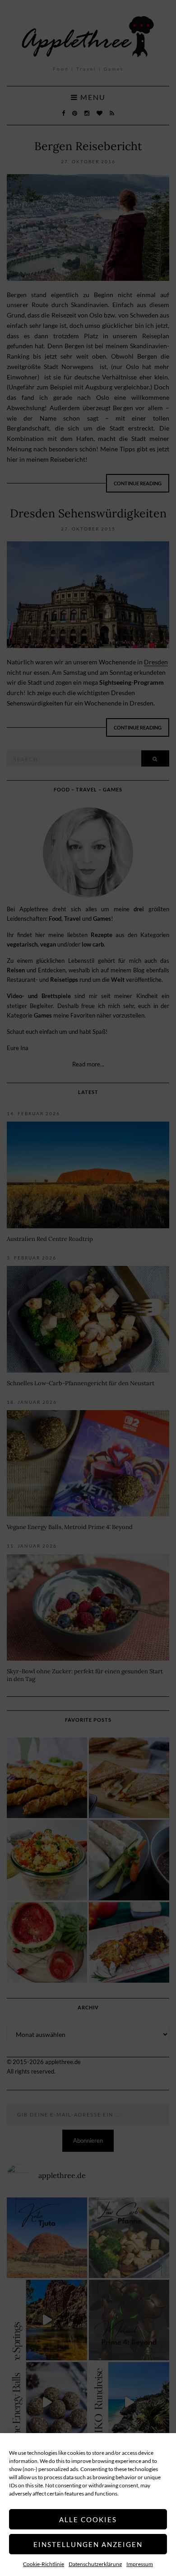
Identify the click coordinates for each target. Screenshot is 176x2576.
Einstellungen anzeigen (88, 2544)
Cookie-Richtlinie (44, 2564)
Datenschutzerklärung (95, 2564)
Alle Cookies (88, 2519)
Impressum (140, 2564)
